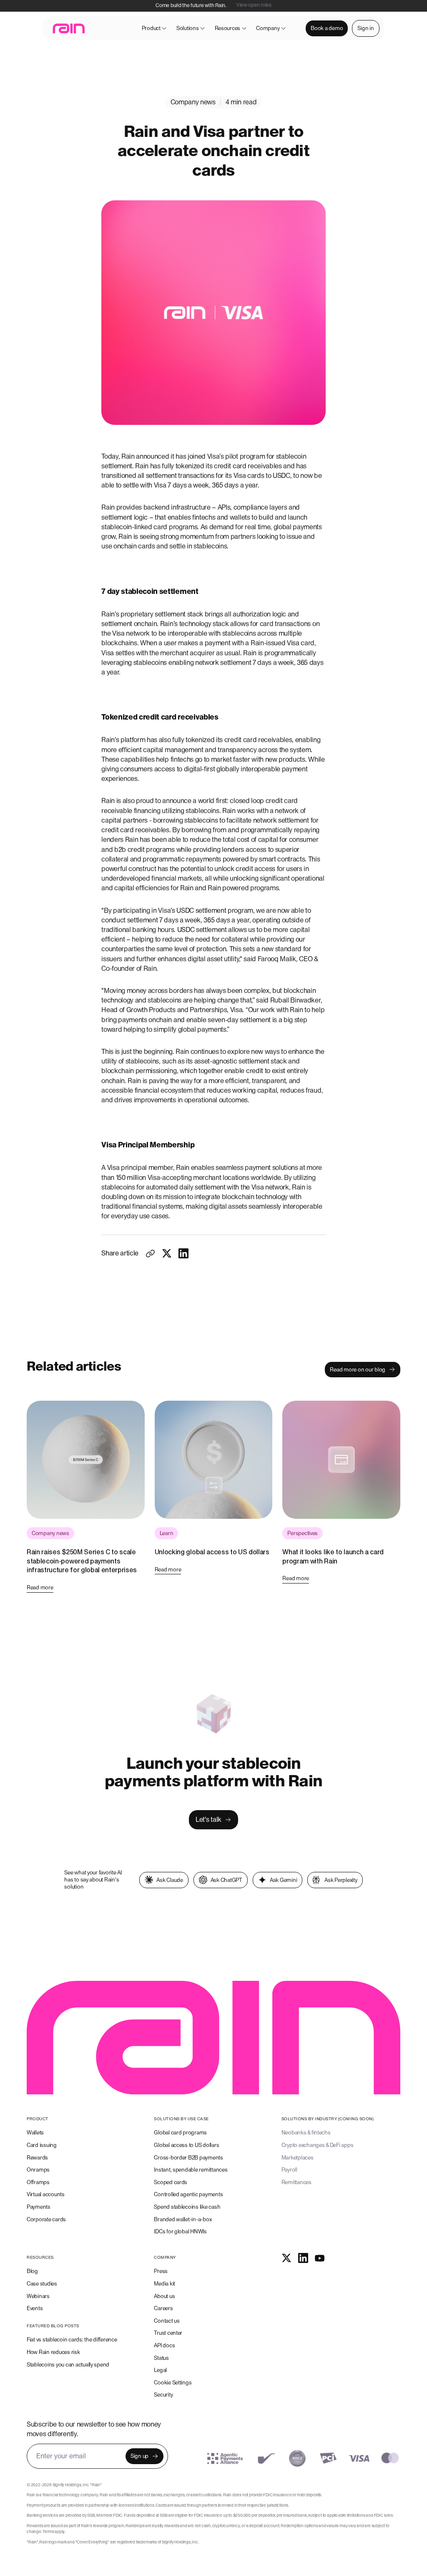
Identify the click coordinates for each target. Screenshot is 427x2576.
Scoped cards (171, 2182)
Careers (163, 2308)
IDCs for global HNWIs (180, 2231)
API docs (164, 2345)
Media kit (165, 2284)
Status (161, 2358)
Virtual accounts (46, 2194)
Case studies (42, 2284)
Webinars (38, 2296)
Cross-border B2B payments (188, 2158)
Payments (39, 2207)
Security (163, 2395)
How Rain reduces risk (53, 2352)
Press (161, 2271)
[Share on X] (167, 1253)
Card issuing (42, 2145)
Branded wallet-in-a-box (183, 2219)
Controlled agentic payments (188, 2194)
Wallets (35, 2133)
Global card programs (180, 2133)
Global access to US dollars (186, 2145)
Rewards (37, 2158)
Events (35, 2308)
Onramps (38, 2170)
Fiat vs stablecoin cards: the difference (72, 2340)
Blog (32, 2271)
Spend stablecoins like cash (187, 2207)
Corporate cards (46, 2219)
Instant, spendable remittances (191, 2170)
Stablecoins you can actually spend (68, 2365)
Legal (160, 2370)
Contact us (167, 2321)
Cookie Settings (173, 2383)
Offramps (38, 2182)
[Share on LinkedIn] (183, 1253)
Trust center (168, 2333)
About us (164, 2296)
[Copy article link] (150, 1253)
